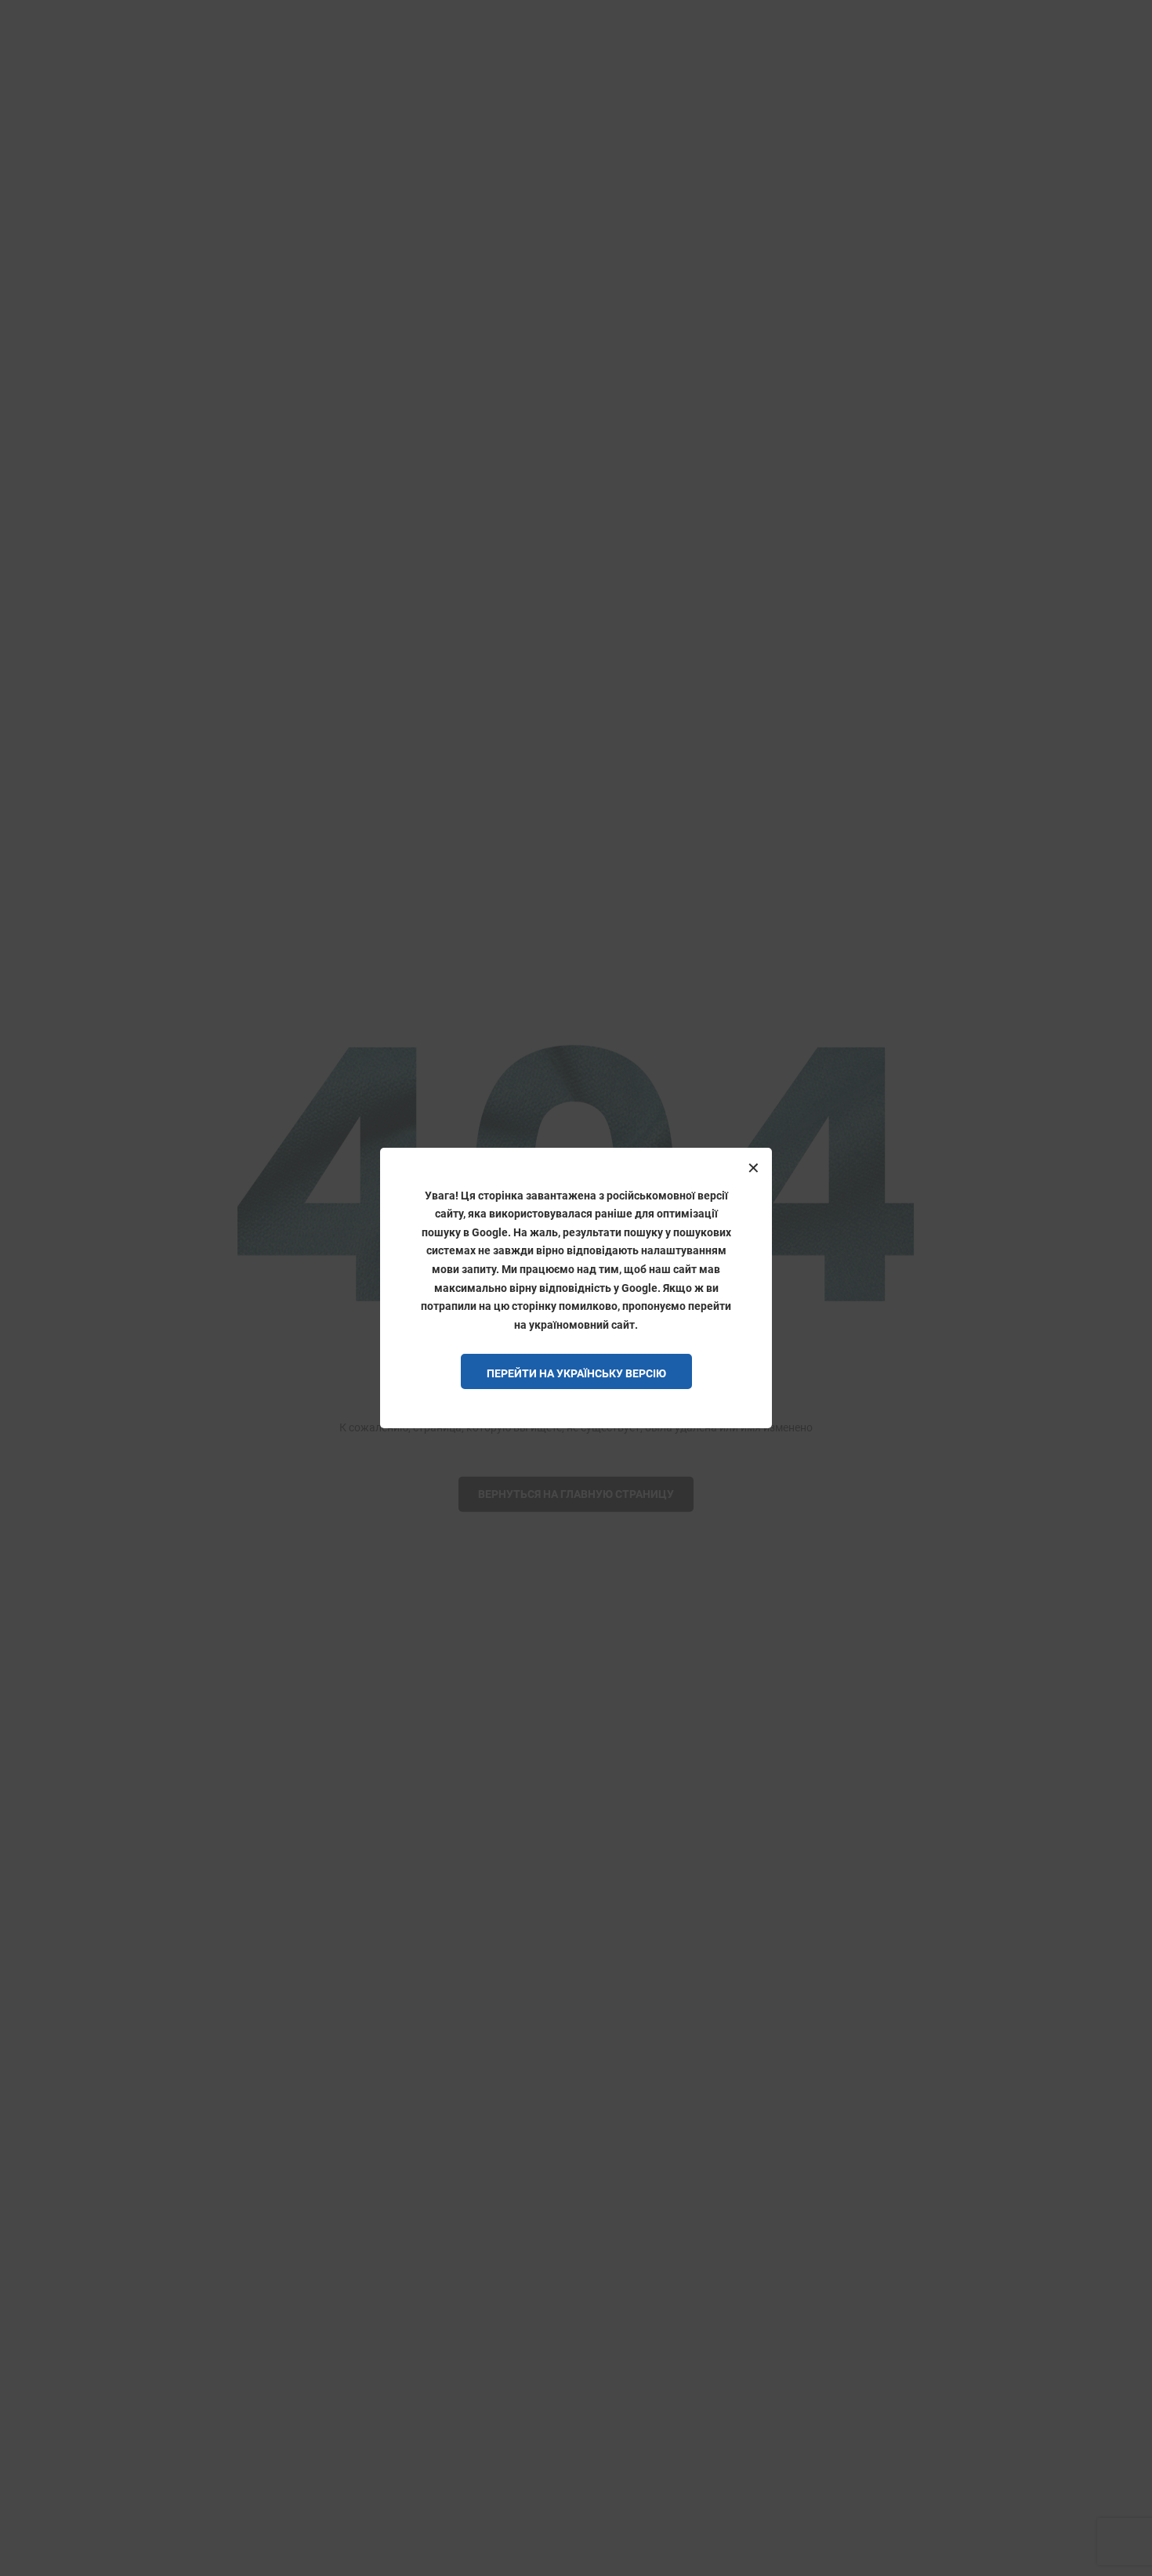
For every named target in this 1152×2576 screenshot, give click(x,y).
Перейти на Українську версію (576, 1373)
